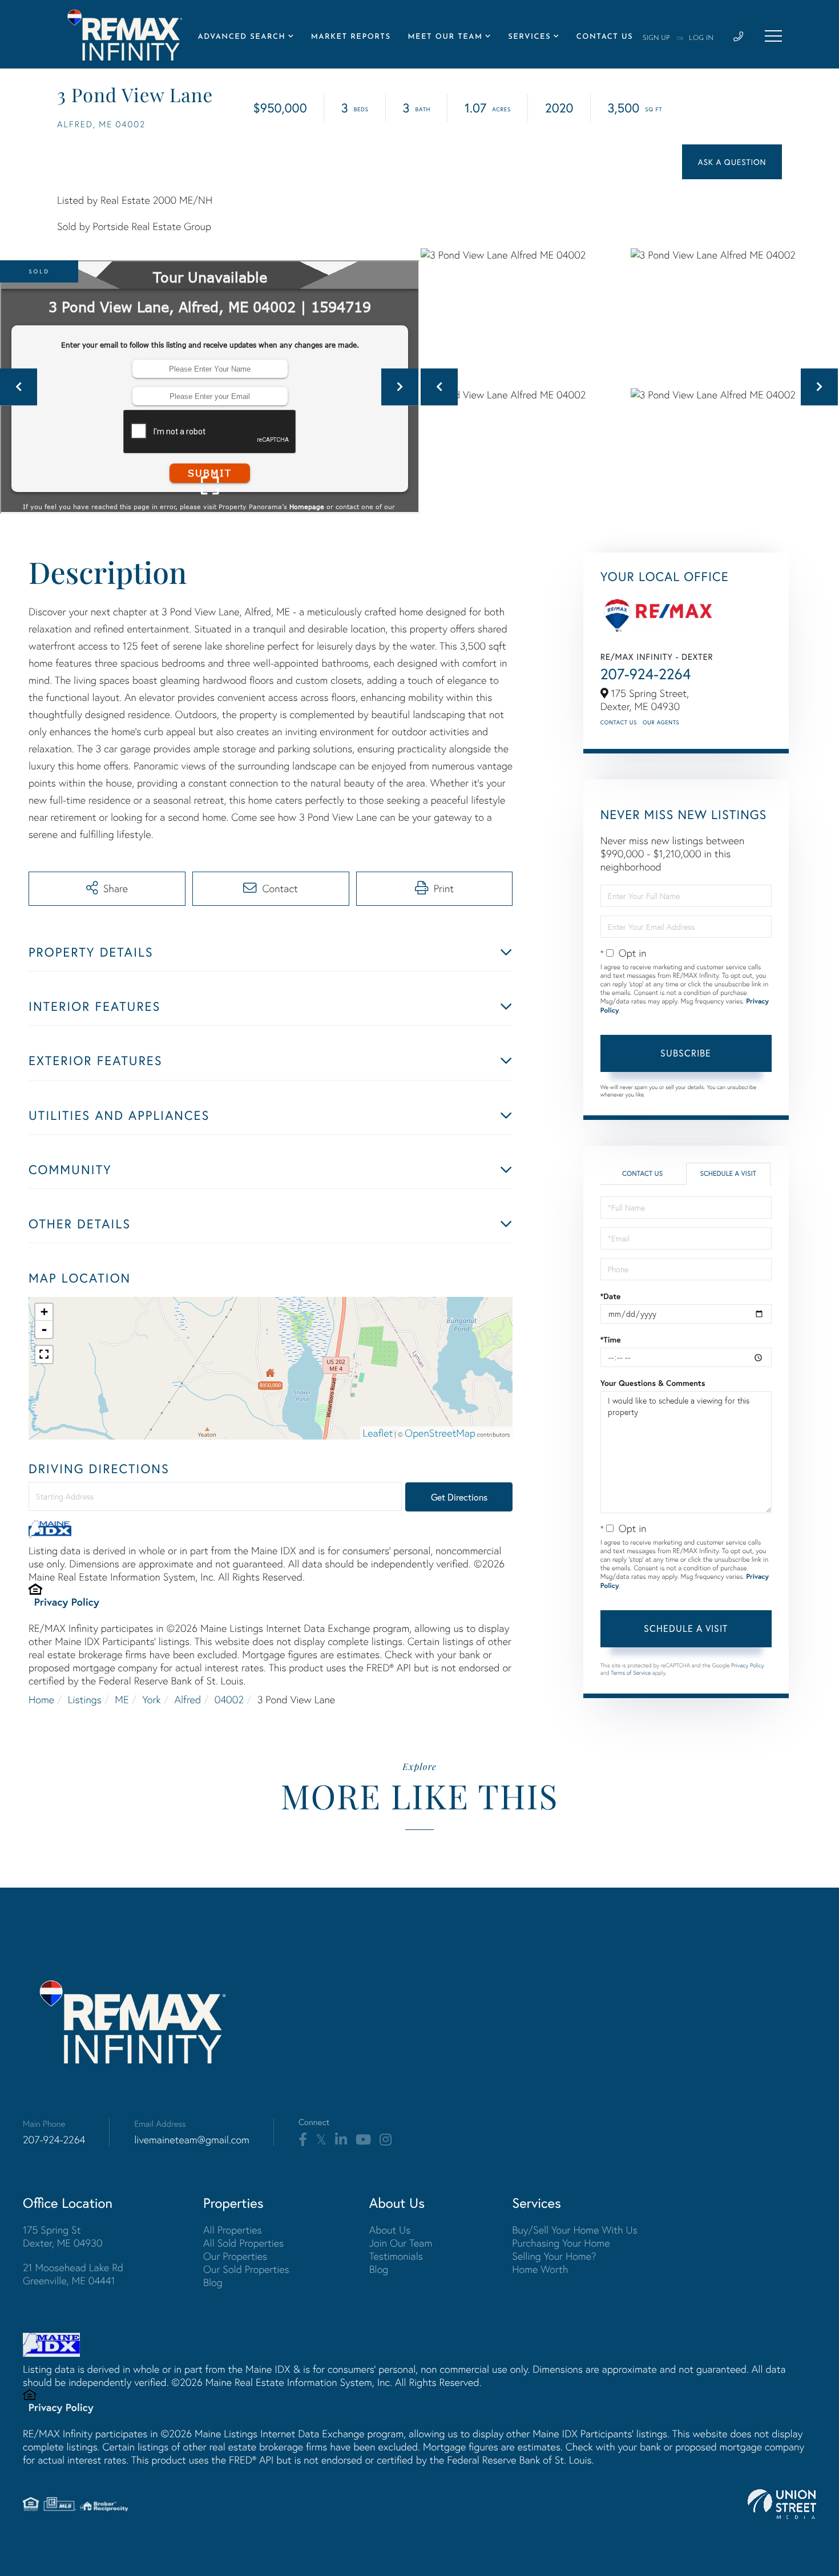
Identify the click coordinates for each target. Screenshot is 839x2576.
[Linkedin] (341, 2140)
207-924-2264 (646, 674)
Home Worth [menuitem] (540, 2269)
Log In (701, 38)
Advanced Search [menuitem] (242, 37)
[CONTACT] (732, 162)
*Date (611, 1296)
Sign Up (656, 38)
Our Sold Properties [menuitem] (246, 2269)
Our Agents (661, 722)
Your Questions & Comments (653, 1383)
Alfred (187, 1700)
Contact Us (619, 722)
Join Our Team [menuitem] (401, 2243)
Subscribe (686, 1053)
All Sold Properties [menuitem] (243, 2243)
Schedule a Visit (728, 1174)
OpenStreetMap (440, 1433)
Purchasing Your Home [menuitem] (561, 2243)
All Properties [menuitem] (233, 2230)
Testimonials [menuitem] (396, 2256)
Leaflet (378, 1433)
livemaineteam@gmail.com (192, 2140)
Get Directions (459, 1497)
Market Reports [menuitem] (351, 37)
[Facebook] (303, 2140)
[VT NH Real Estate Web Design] (782, 2504)
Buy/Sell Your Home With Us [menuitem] (575, 2230)
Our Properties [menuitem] (235, 2256)
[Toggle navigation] (773, 36)
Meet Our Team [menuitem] (445, 37)
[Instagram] (386, 2140)
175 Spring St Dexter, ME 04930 (63, 2236)
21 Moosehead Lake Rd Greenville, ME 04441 (73, 2274)
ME (122, 1700)
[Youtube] (363, 2140)
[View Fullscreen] (44, 1354)
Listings (85, 1700)
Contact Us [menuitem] (605, 37)
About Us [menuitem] (390, 2230)
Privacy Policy (67, 1602)
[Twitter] (321, 2140)
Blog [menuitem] (213, 2282)
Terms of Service (631, 1673)
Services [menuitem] (529, 37)
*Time (611, 1340)
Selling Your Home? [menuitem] (554, 2256)
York (152, 1700)
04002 (229, 1700)
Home (41, 1700)
